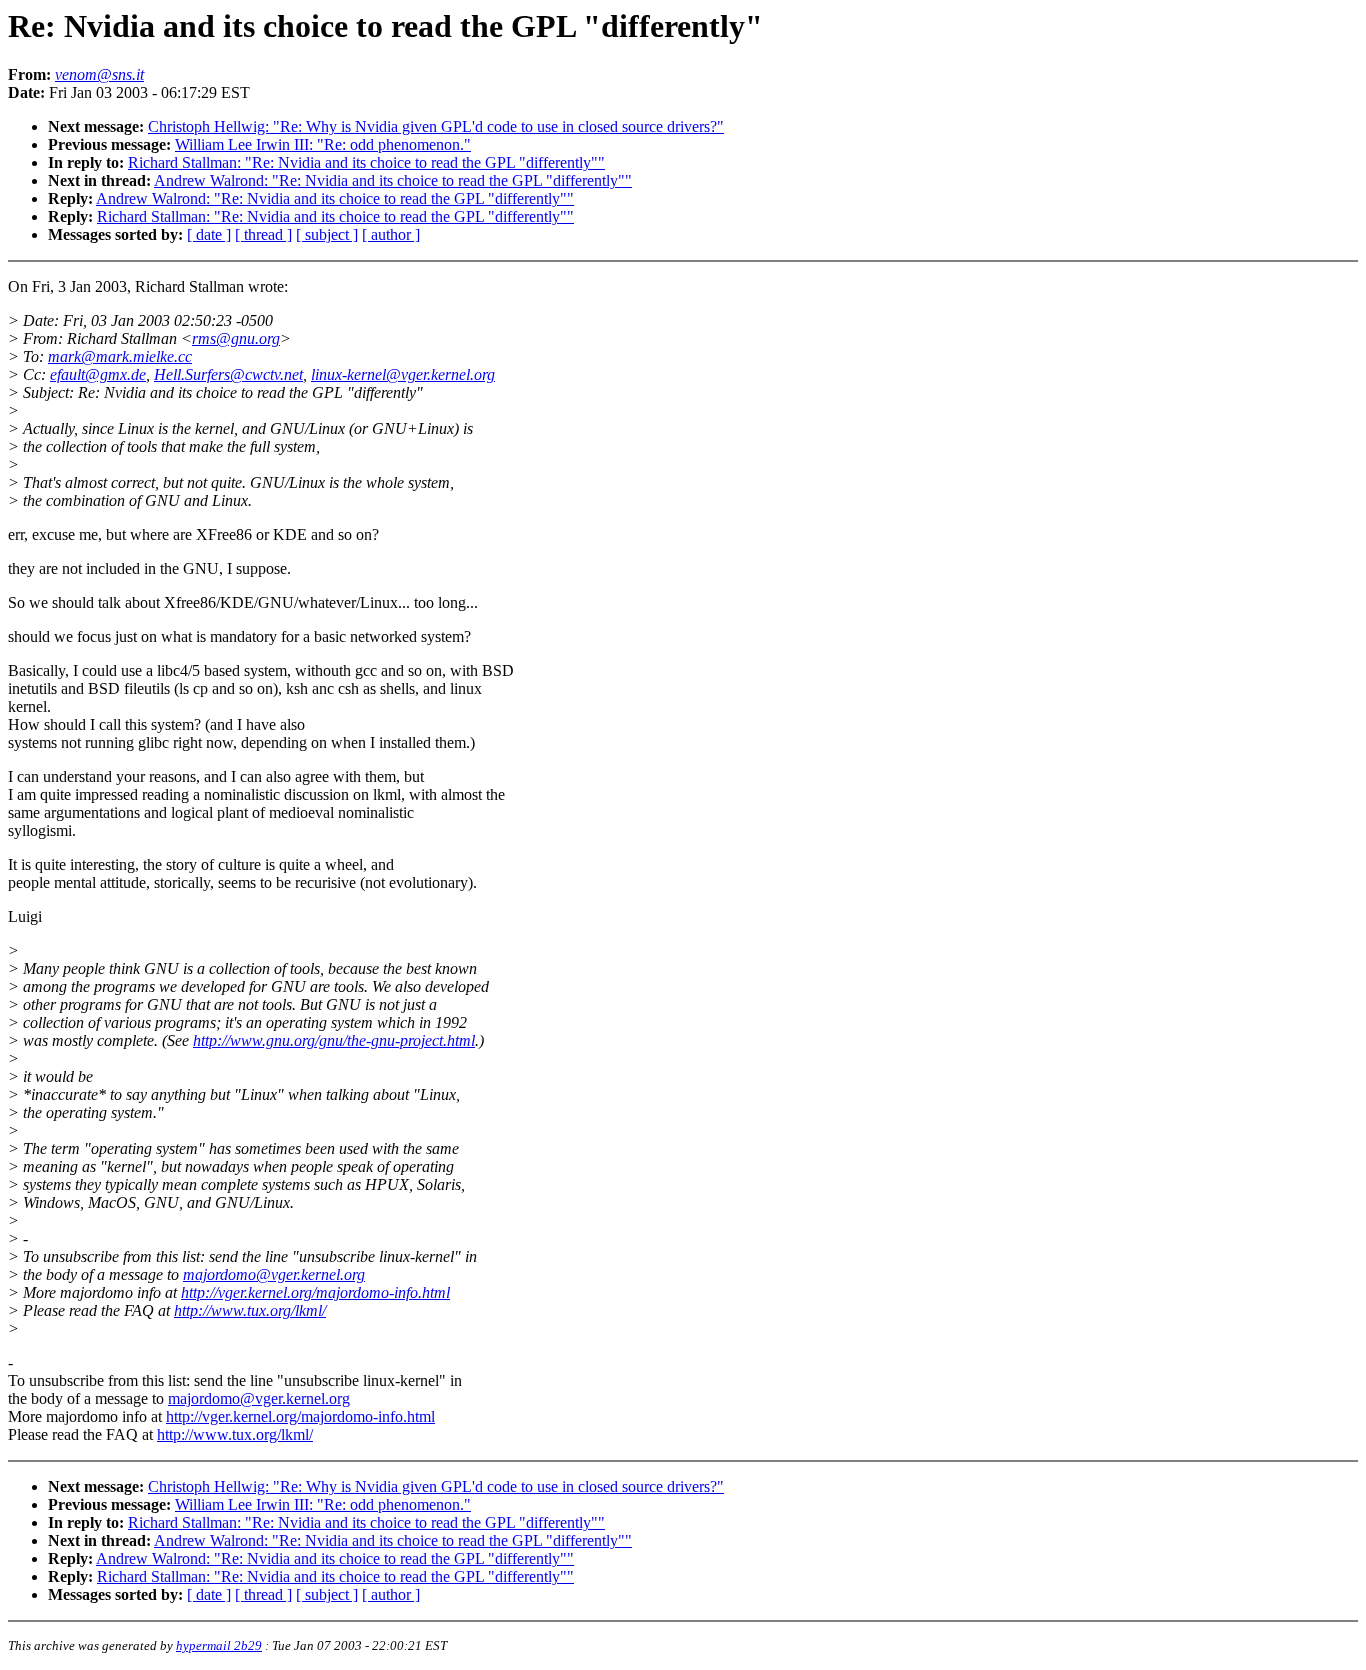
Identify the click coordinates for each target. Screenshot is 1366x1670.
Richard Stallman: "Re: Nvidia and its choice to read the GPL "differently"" (366, 162)
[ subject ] (327, 234)
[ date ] (209, 234)
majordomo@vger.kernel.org (274, 1274)
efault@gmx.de (98, 374)
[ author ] (391, 234)
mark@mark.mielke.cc (120, 356)
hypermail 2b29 (219, 1645)
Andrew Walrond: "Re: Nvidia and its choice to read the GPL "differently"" (393, 180)
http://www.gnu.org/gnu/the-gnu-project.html (334, 1040)
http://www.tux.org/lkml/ (250, 1310)
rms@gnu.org (236, 338)
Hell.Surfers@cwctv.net (228, 374)
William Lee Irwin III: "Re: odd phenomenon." (323, 144)
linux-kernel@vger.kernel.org (403, 374)
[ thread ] (263, 234)
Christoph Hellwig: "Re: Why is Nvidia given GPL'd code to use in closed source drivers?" (436, 126)
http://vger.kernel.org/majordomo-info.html (315, 1292)
